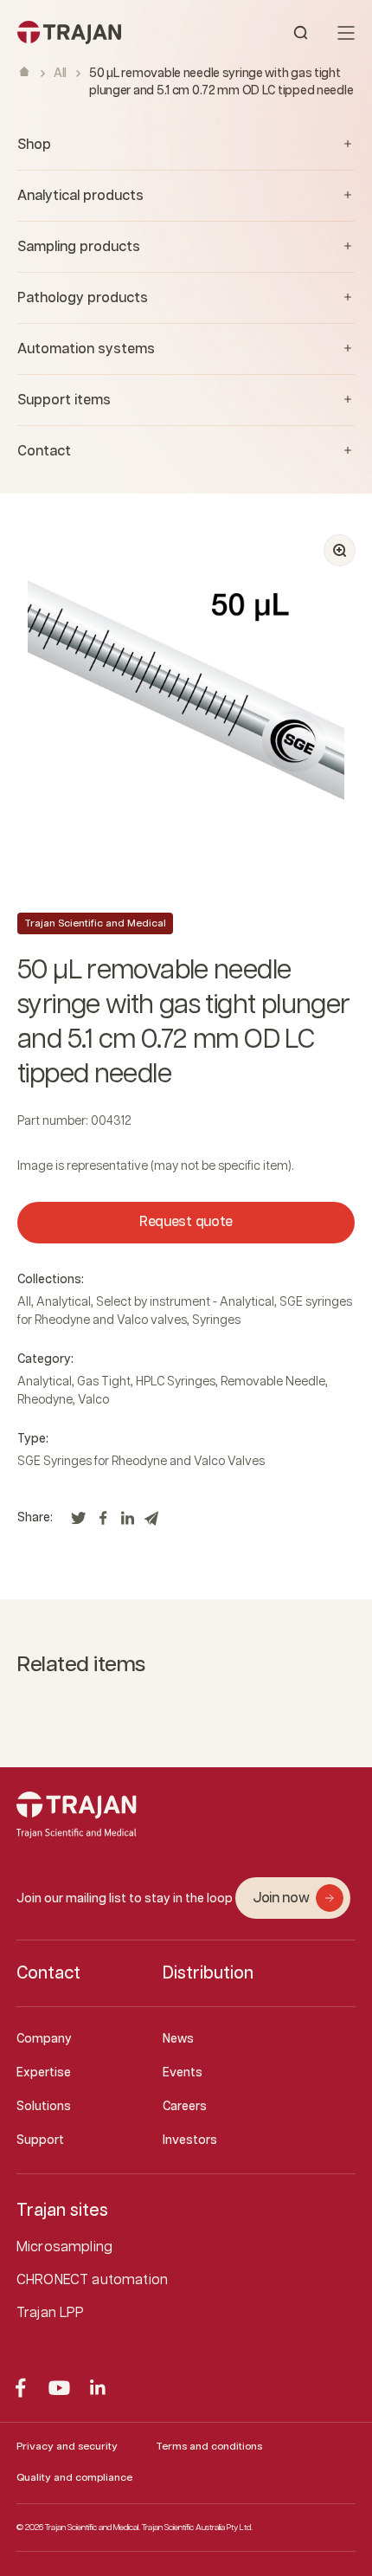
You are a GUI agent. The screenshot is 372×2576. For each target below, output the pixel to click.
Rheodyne (45, 1400)
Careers (185, 2107)
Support (40, 2140)
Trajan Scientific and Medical (95, 923)
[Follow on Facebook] (20, 2388)
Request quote (186, 1222)
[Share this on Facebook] (103, 1523)
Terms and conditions (209, 2447)
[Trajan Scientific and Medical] (102, 32)
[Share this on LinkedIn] (127, 1523)
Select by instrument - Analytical (185, 1302)
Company (44, 2039)
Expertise (44, 2073)
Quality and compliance (74, 2478)
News (178, 2039)
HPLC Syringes (176, 1382)
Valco (93, 1400)
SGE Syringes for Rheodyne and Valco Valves (141, 1462)
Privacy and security (67, 2447)
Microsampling (64, 2247)
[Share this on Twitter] (79, 1523)
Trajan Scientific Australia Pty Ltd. (197, 2528)
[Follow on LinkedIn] (98, 2388)
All (60, 74)
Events (183, 2073)
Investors (190, 2140)
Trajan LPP (51, 2313)
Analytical (64, 1302)
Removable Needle (273, 1382)
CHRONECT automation (92, 2280)
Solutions (44, 2107)
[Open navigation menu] (346, 33)
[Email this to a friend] (151, 1523)
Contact (48, 1973)
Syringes (216, 1320)
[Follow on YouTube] (59, 2388)
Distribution (208, 1973)
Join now (281, 1898)
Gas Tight (104, 1382)
